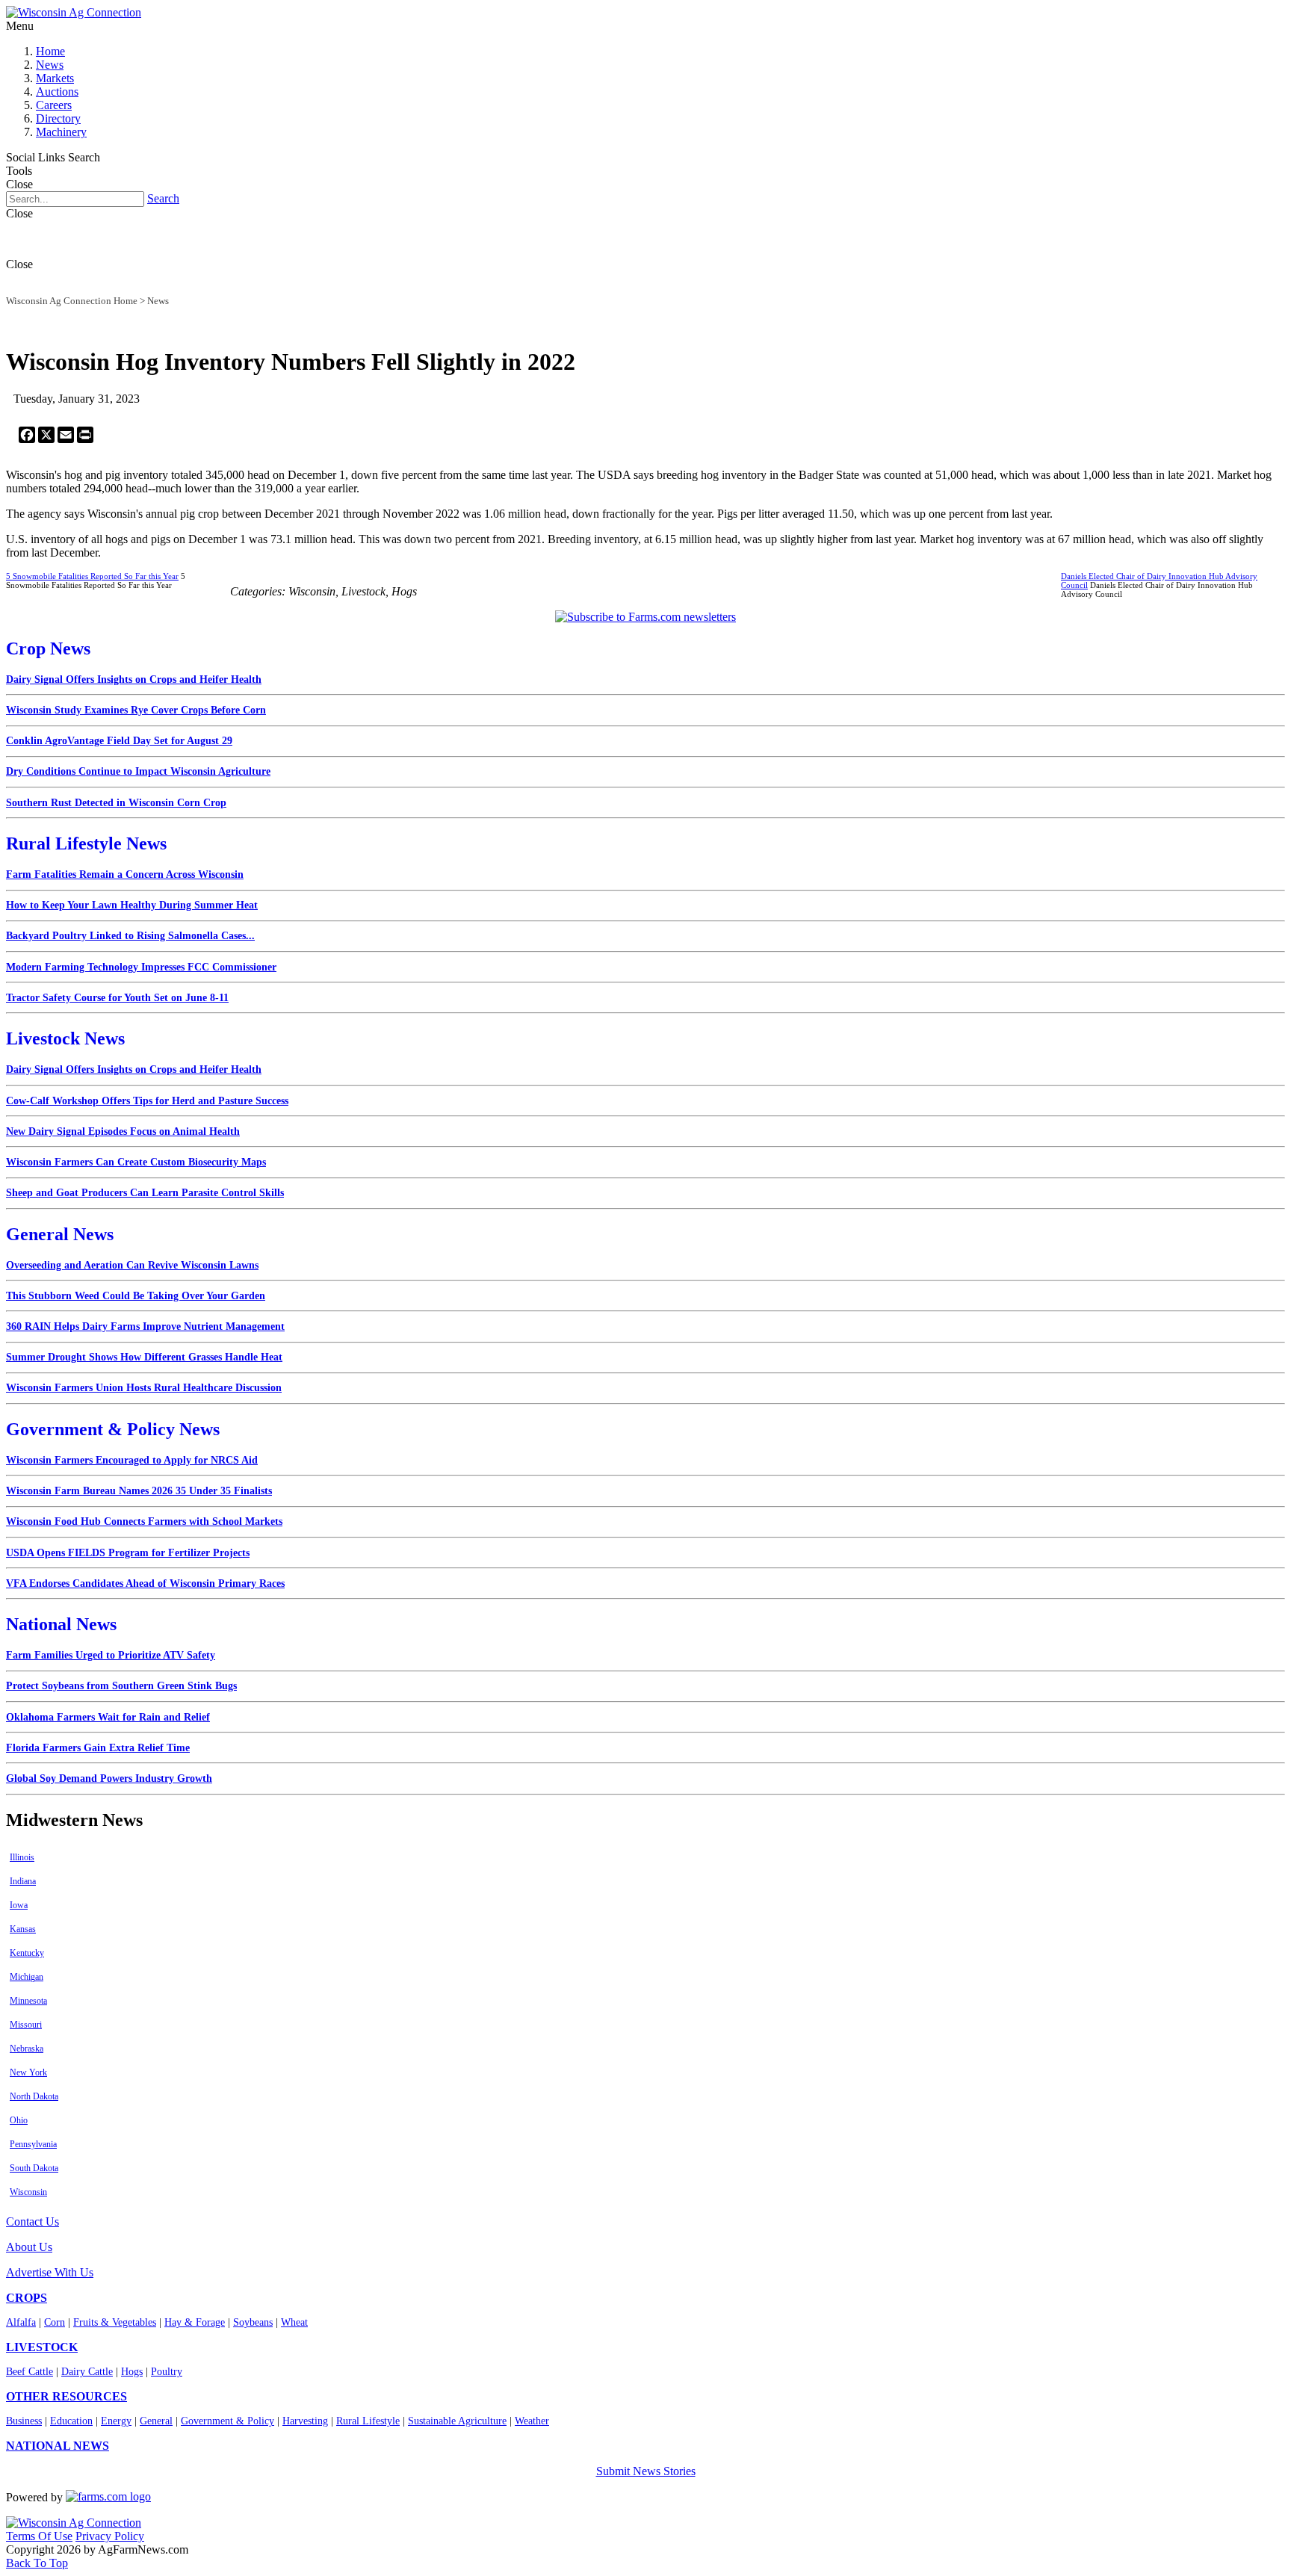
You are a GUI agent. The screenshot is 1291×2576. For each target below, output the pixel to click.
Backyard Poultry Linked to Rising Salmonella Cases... (130, 936)
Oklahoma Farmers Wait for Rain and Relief (108, 1717)
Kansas (23, 1929)
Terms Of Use (39, 2536)
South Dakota (34, 2168)
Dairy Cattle (87, 2372)
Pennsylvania (33, 2144)
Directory (58, 118)
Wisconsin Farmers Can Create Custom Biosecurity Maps (136, 1162)
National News (61, 1624)
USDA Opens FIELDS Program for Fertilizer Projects (128, 1553)
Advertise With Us (50, 2272)
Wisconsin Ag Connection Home (72, 301)
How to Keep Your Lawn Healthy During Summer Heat (132, 905)
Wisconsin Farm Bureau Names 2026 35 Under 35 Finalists (139, 1491)
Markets (55, 78)
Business (24, 2421)
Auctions (57, 92)
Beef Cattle (30, 2372)
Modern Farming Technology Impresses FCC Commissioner (141, 967)
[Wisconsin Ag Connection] (74, 12)
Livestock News (65, 1038)
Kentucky (27, 1953)
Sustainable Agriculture (457, 2421)
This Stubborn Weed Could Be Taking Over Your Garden (136, 1296)
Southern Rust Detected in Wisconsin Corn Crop (116, 803)
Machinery (61, 132)
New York (28, 2072)
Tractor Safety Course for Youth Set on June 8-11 (117, 998)
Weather (532, 2421)
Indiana (23, 1881)
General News (60, 1234)
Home (50, 51)
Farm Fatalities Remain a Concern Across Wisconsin (125, 874)
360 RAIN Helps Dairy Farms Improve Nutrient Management (145, 1326)
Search (163, 198)
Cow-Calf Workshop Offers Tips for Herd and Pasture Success (147, 1101)
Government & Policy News (113, 1429)
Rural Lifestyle (368, 2421)
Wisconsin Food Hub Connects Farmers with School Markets (144, 1521)
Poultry (167, 2372)
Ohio (19, 2120)
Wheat (294, 2322)
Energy (116, 2421)
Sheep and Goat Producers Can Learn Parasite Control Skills (145, 1193)
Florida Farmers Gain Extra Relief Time (98, 1748)
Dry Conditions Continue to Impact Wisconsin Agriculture (138, 771)
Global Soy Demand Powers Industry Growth (109, 1778)
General (156, 2421)
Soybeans (253, 2322)
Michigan (27, 1977)
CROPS (27, 2298)
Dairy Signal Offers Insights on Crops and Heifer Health (134, 679)
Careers (54, 105)
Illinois (22, 1857)
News (50, 65)
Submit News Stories (646, 2471)
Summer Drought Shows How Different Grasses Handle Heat (144, 1357)
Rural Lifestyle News (86, 843)
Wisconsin (28, 2192)
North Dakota (34, 2096)
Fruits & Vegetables (115, 2322)
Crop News (48, 648)
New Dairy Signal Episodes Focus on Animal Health (123, 1131)
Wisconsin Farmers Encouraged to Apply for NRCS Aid (132, 1460)
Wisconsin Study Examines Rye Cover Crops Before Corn (136, 710)
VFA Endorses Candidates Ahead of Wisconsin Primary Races (145, 1583)
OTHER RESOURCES (66, 2396)
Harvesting (305, 2421)
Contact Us (32, 2222)
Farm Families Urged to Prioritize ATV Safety (111, 1655)
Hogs (132, 2372)
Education (71, 2421)
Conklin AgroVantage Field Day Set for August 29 (119, 741)
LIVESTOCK (42, 2347)
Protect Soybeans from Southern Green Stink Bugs (121, 1686)
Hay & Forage (195, 2322)
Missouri (26, 2025)
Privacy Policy (110, 2536)
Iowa (19, 1905)
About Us (29, 2247)
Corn (55, 2322)
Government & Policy (227, 2421)
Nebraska (27, 2049)
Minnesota (28, 2001)
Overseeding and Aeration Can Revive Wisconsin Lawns (132, 1265)
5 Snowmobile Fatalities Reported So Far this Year (92, 576)
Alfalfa (21, 2322)
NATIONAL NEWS (58, 2446)
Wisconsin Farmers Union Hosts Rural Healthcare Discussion (144, 1388)
